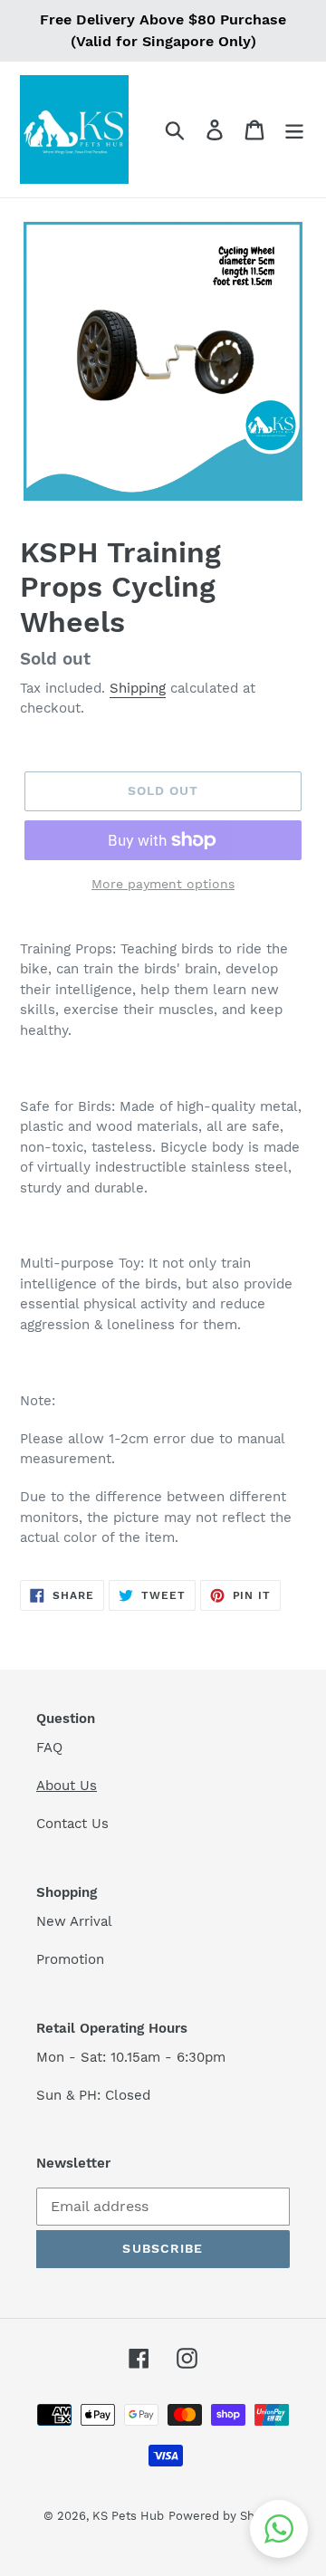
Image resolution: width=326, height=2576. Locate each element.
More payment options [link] (163, 884)
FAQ (49, 1748)
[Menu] (294, 130)
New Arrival (77, 1921)
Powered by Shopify (225, 2516)
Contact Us (72, 1824)
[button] (279, 2529)
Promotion (72, 1959)
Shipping (138, 688)
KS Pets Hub (128, 2516)
